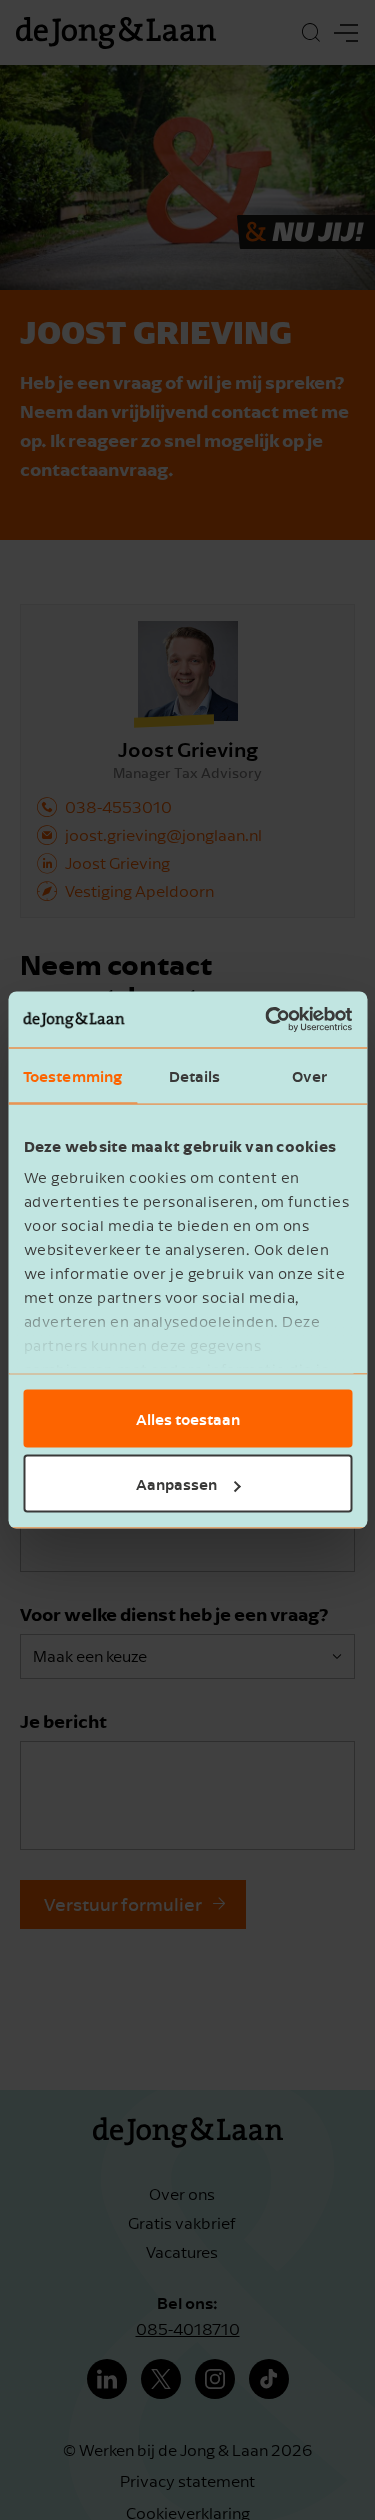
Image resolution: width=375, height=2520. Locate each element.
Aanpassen (176, 1484)
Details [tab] (195, 1075)
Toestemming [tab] (72, 1075)
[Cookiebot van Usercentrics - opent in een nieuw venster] (267, 1020)
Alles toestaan (188, 1418)
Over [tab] (309, 1075)
